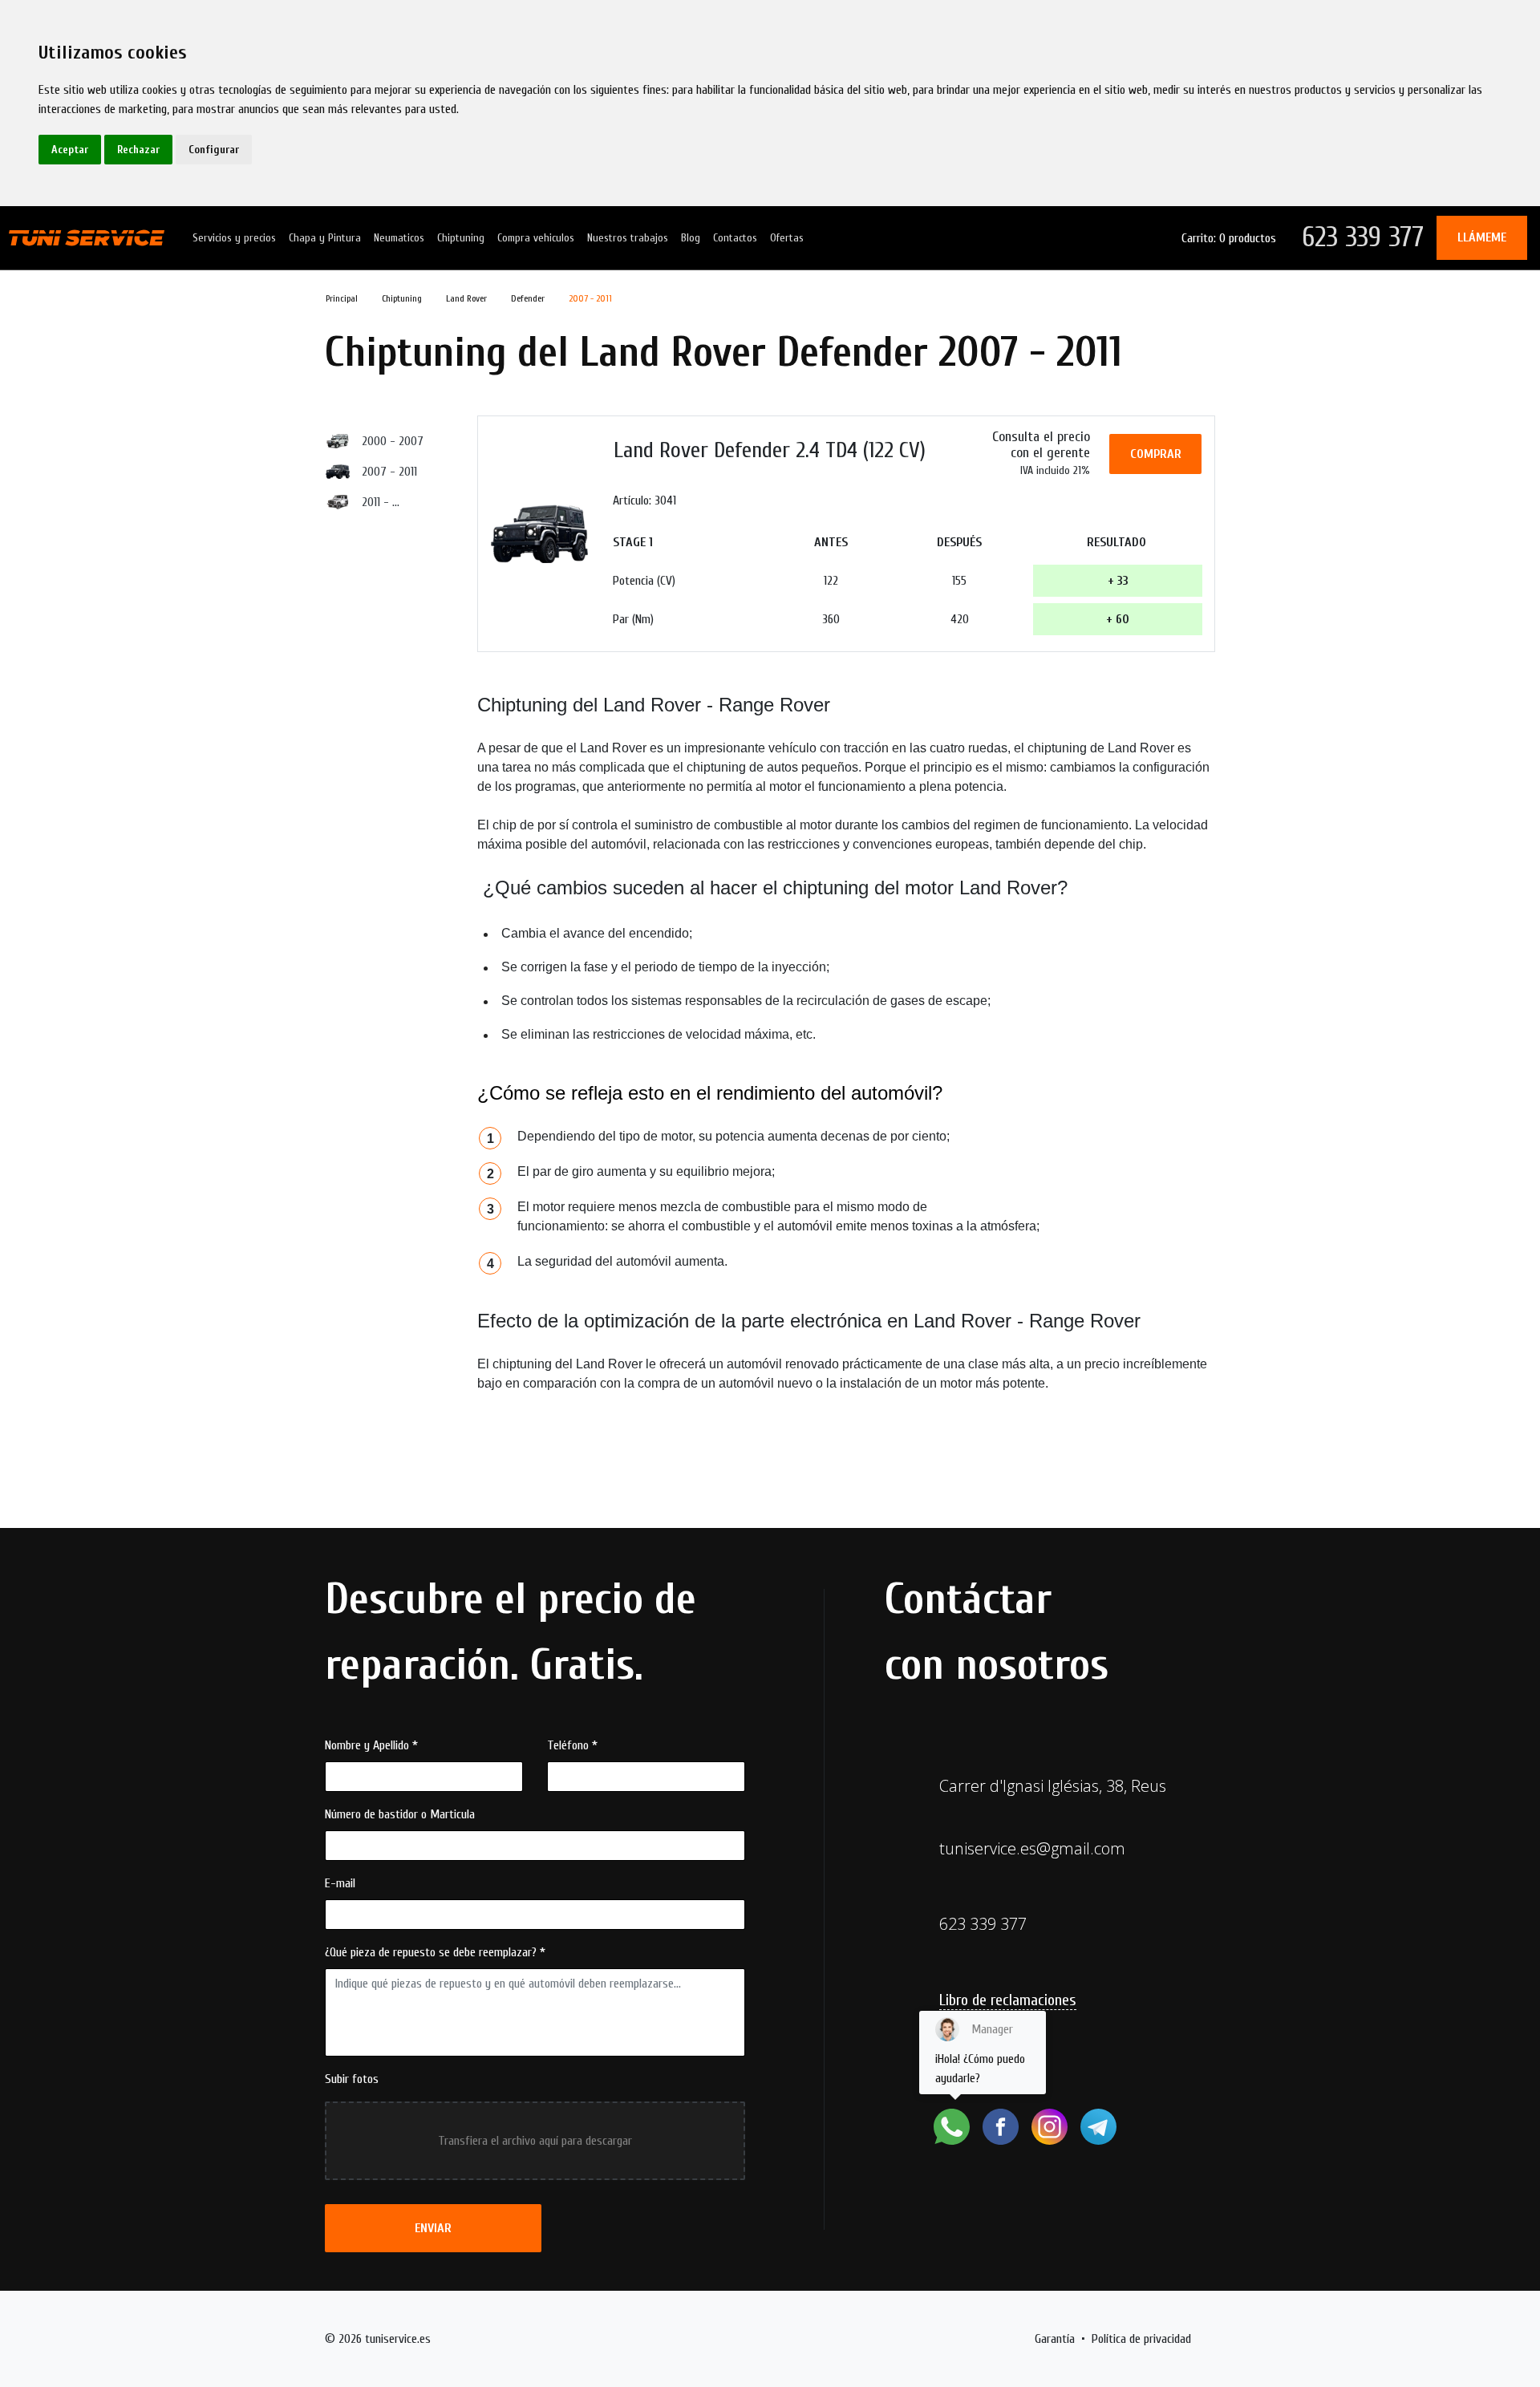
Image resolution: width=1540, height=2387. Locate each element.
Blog (691, 238)
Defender (528, 298)
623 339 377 (1363, 237)
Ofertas (787, 238)
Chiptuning (461, 238)
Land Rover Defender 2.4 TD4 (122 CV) (770, 450)
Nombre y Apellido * (371, 1745)
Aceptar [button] (70, 150)
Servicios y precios (234, 238)
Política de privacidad (1141, 2339)
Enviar (433, 2228)
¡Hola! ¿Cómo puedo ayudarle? (980, 2054)
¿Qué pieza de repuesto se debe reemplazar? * (435, 1952)
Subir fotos (352, 2079)
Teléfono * (572, 1745)
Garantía (1055, 2339)
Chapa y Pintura (325, 238)
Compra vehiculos (536, 238)
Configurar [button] (214, 150)
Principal (342, 298)
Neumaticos (399, 238)
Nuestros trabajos (628, 238)
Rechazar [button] (138, 150)
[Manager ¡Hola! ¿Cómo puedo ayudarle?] (952, 2127)
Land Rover (466, 298)
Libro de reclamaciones (1008, 2000)
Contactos (735, 238)
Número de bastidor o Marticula (400, 1814)
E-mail (340, 1883)
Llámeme (1482, 237)
